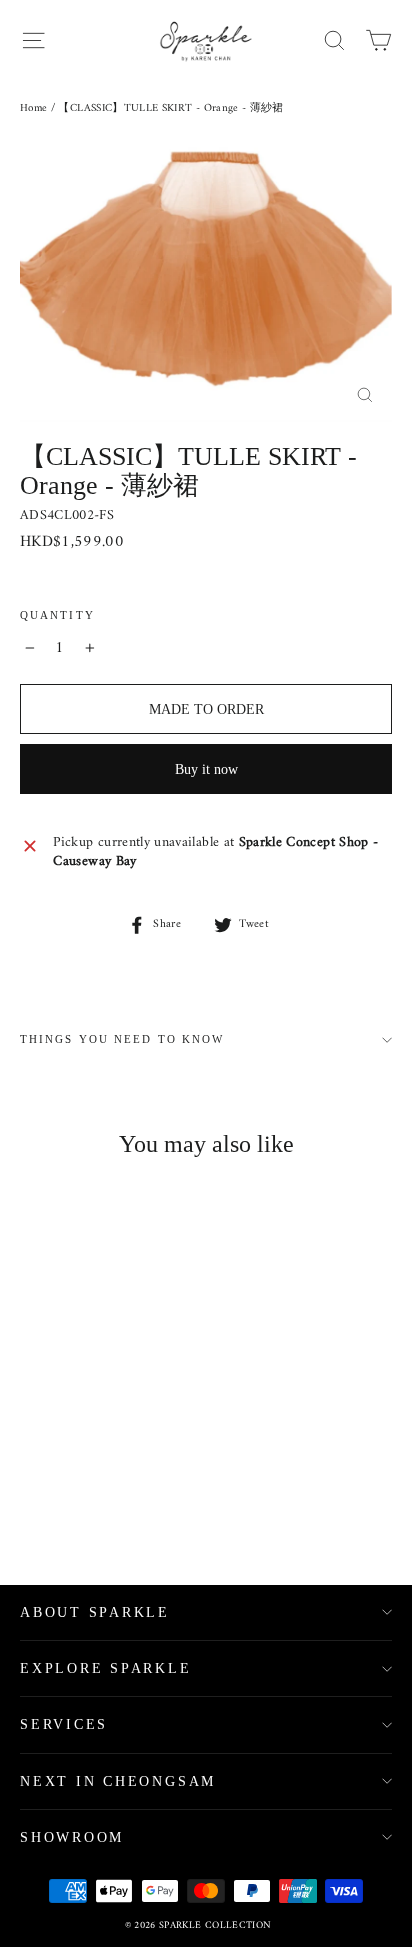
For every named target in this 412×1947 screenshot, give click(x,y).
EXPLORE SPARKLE (106, 1668)
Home (33, 108)
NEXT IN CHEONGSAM (118, 1781)
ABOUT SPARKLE (95, 1612)
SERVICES (64, 1724)
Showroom (72, 1837)
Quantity (57, 615)
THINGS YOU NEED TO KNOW (122, 1039)
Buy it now (206, 769)
